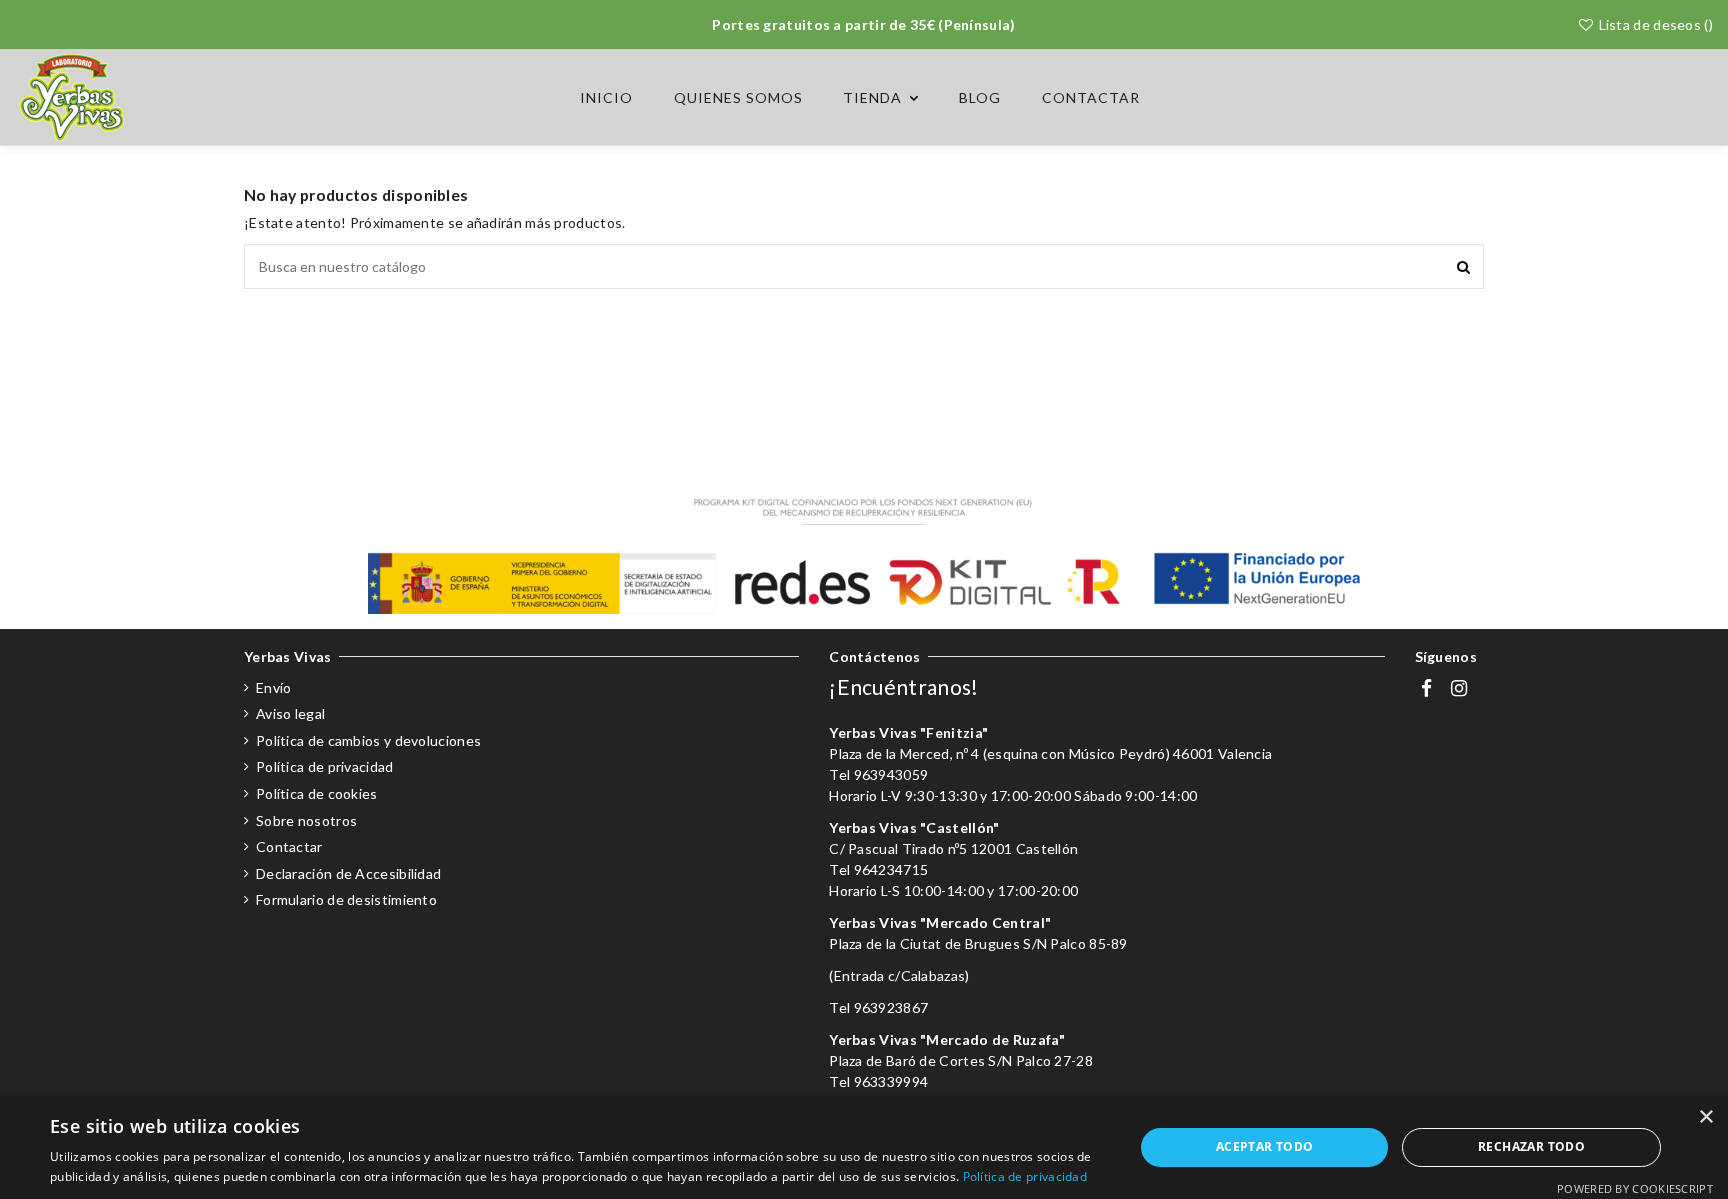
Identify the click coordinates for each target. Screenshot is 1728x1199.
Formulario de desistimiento (346, 899)
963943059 (891, 774)
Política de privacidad (325, 766)
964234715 (891, 869)
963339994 (891, 1081)
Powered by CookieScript (1635, 1188)
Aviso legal (290, 713)
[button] (881, 98)
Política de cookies (317, 793)
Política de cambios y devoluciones (368, 740)
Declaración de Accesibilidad (348, 873)
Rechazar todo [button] (1531, 1146)
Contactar (289, 846)
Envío (274, 687)
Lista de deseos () (1654, 24)
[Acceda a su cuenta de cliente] (1651, 97)
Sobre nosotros (306, 820)
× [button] (1705, 1117)
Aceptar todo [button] (1265, 1146)
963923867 (891, 1007)
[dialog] (864, 1147)
